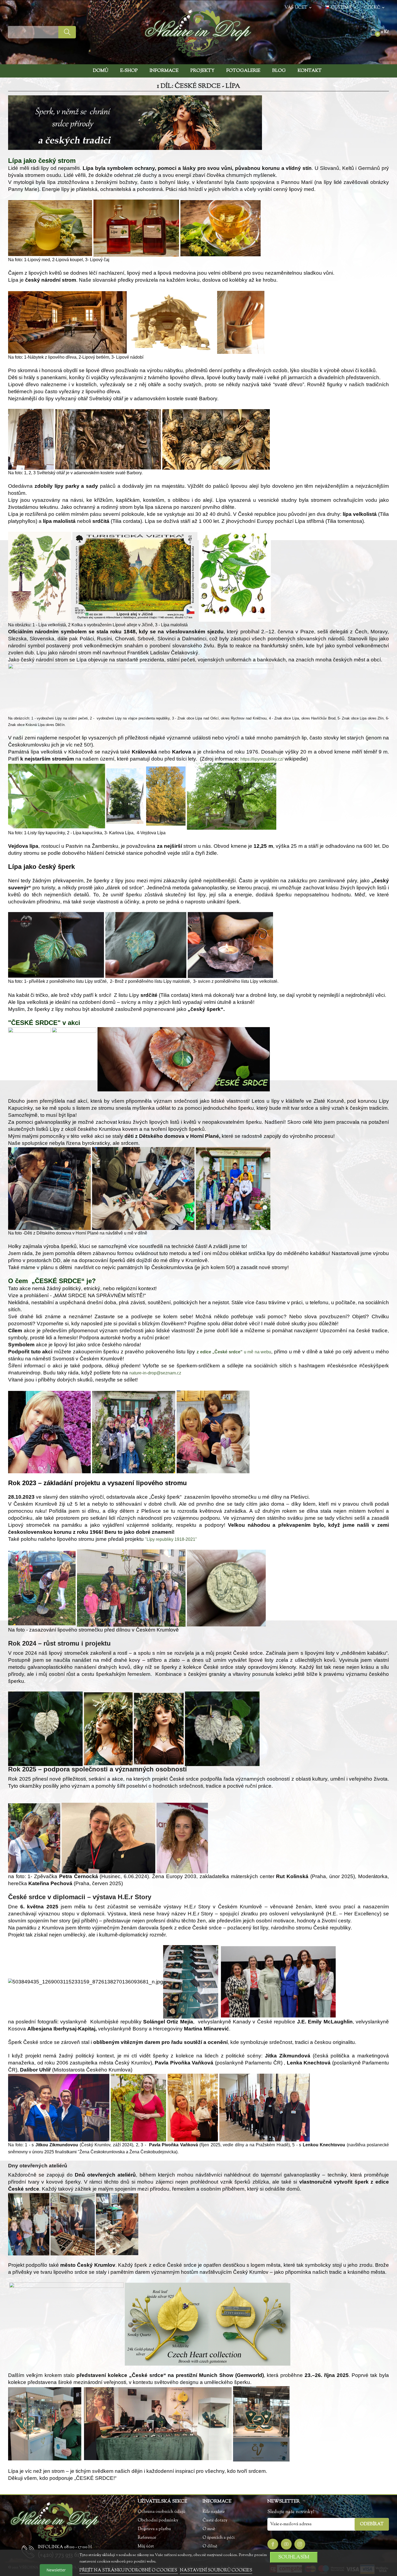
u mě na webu (234, 1352)
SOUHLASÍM (294, 2557)
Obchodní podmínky (158, 2520)
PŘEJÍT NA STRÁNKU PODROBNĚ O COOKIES (129, 2570)
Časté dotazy (215, 2520)
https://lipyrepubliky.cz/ (262, 759)
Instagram (300, 2544)
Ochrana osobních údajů (162, 2512)
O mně (209, 2529)
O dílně (210, 2546)
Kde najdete (214, 2512)
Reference (147, 2538)
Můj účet (146, 2546)
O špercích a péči (219, 2538)
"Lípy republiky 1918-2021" (171, 1539)
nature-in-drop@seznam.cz (155, 1373)
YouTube (286, 2544)
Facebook (273, 2544)
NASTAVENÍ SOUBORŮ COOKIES (216, 2570)
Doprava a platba (154, 2529)
